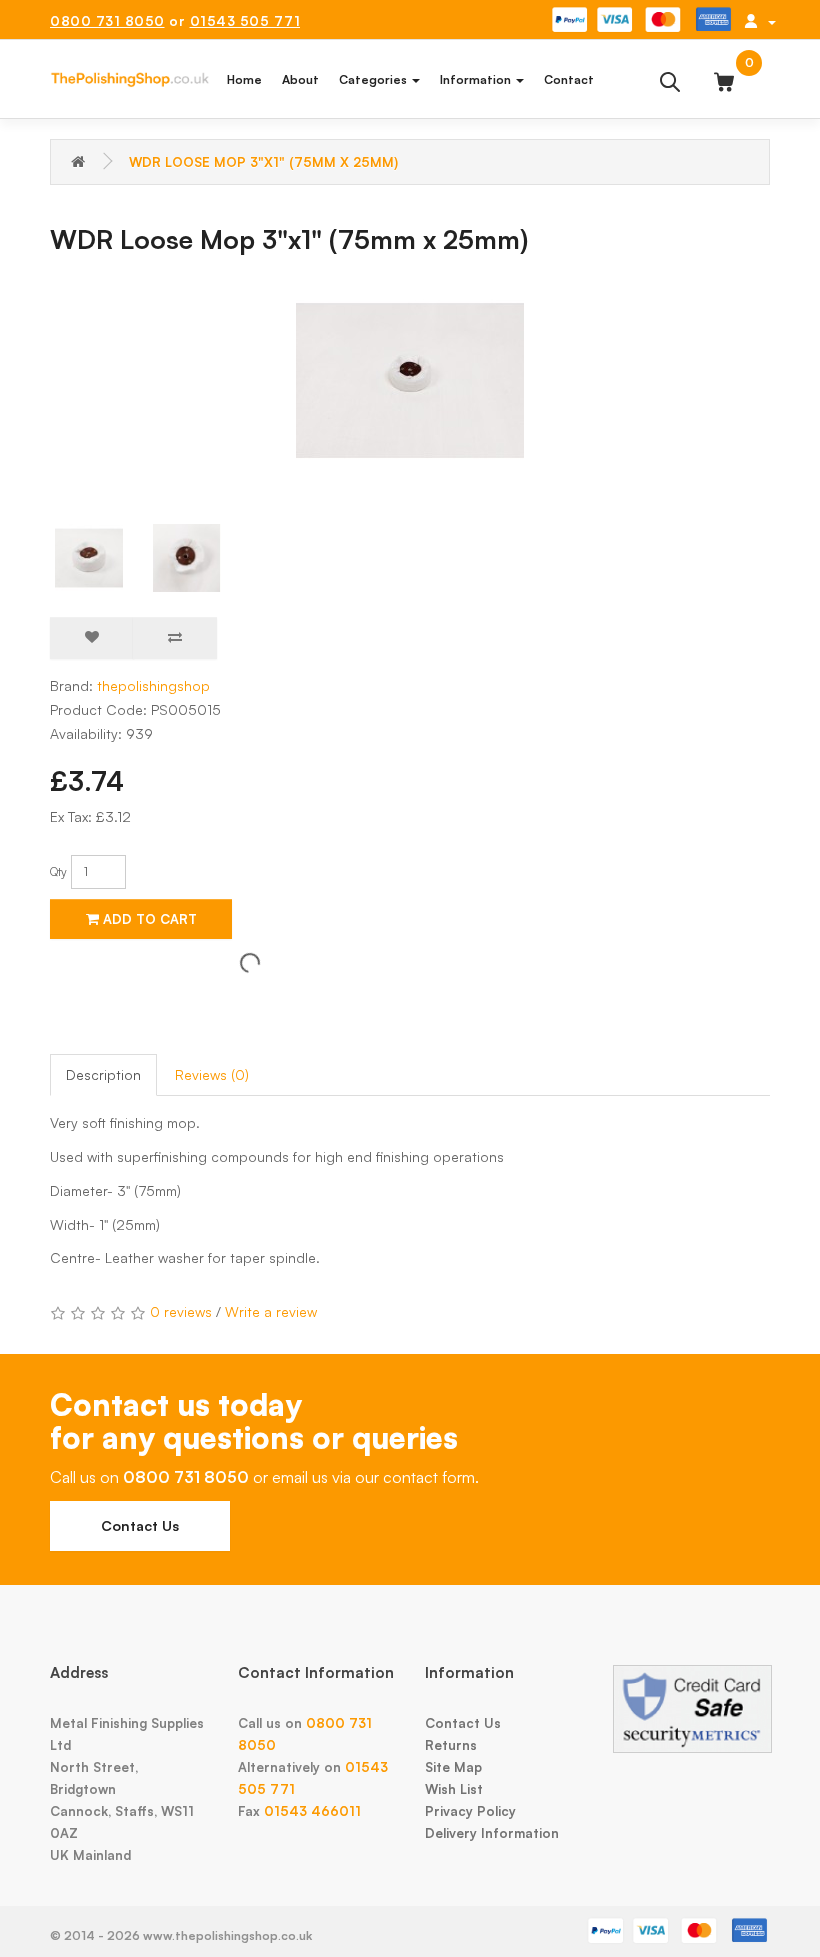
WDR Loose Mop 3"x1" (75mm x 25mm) (263, 162)
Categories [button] (374, 79)
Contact (569, 79)
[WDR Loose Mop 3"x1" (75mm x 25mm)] (410, 381)
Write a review (271, 1311)
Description (103, 1074)
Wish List (454, 1789)
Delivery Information (492, 1833)
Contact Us (140, 1525)
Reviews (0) (212, 1074)
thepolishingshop (153, 685)
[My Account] (760, 21)
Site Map (453, 1767)
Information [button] (477, 79)
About (300, 79)
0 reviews (181, 1311)
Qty (58, 871)
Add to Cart (148, 919)
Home (244, 79)
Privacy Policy (470, 1811)
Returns (451, 1745)
